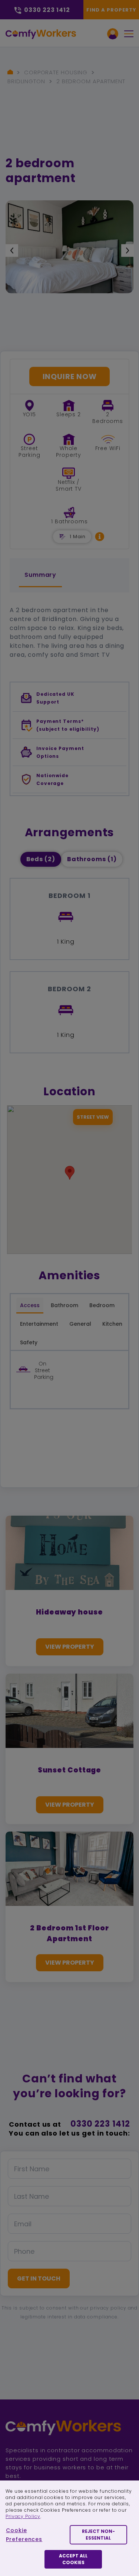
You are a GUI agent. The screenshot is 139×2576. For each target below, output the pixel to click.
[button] (100, 536)
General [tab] (80, 1324)
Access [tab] (30, 1305)
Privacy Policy (23, 2516)
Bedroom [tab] (102, 1305)
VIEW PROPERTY (70, 1647)
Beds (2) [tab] (41, 859)
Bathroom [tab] (64, 1305)
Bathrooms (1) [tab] (92, 859)
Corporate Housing (56, 72)
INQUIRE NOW (70, 376)
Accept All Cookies (73, 2559)
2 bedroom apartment (91, 81)
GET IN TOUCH (39, 2278)
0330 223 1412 (100, 2124)
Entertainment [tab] (39, 1324)
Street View (93, 1117)
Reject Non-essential (98, 2535)
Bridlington (26, 81)
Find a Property (111, 10)
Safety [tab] (29, 1342)
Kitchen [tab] (112, 1324)
